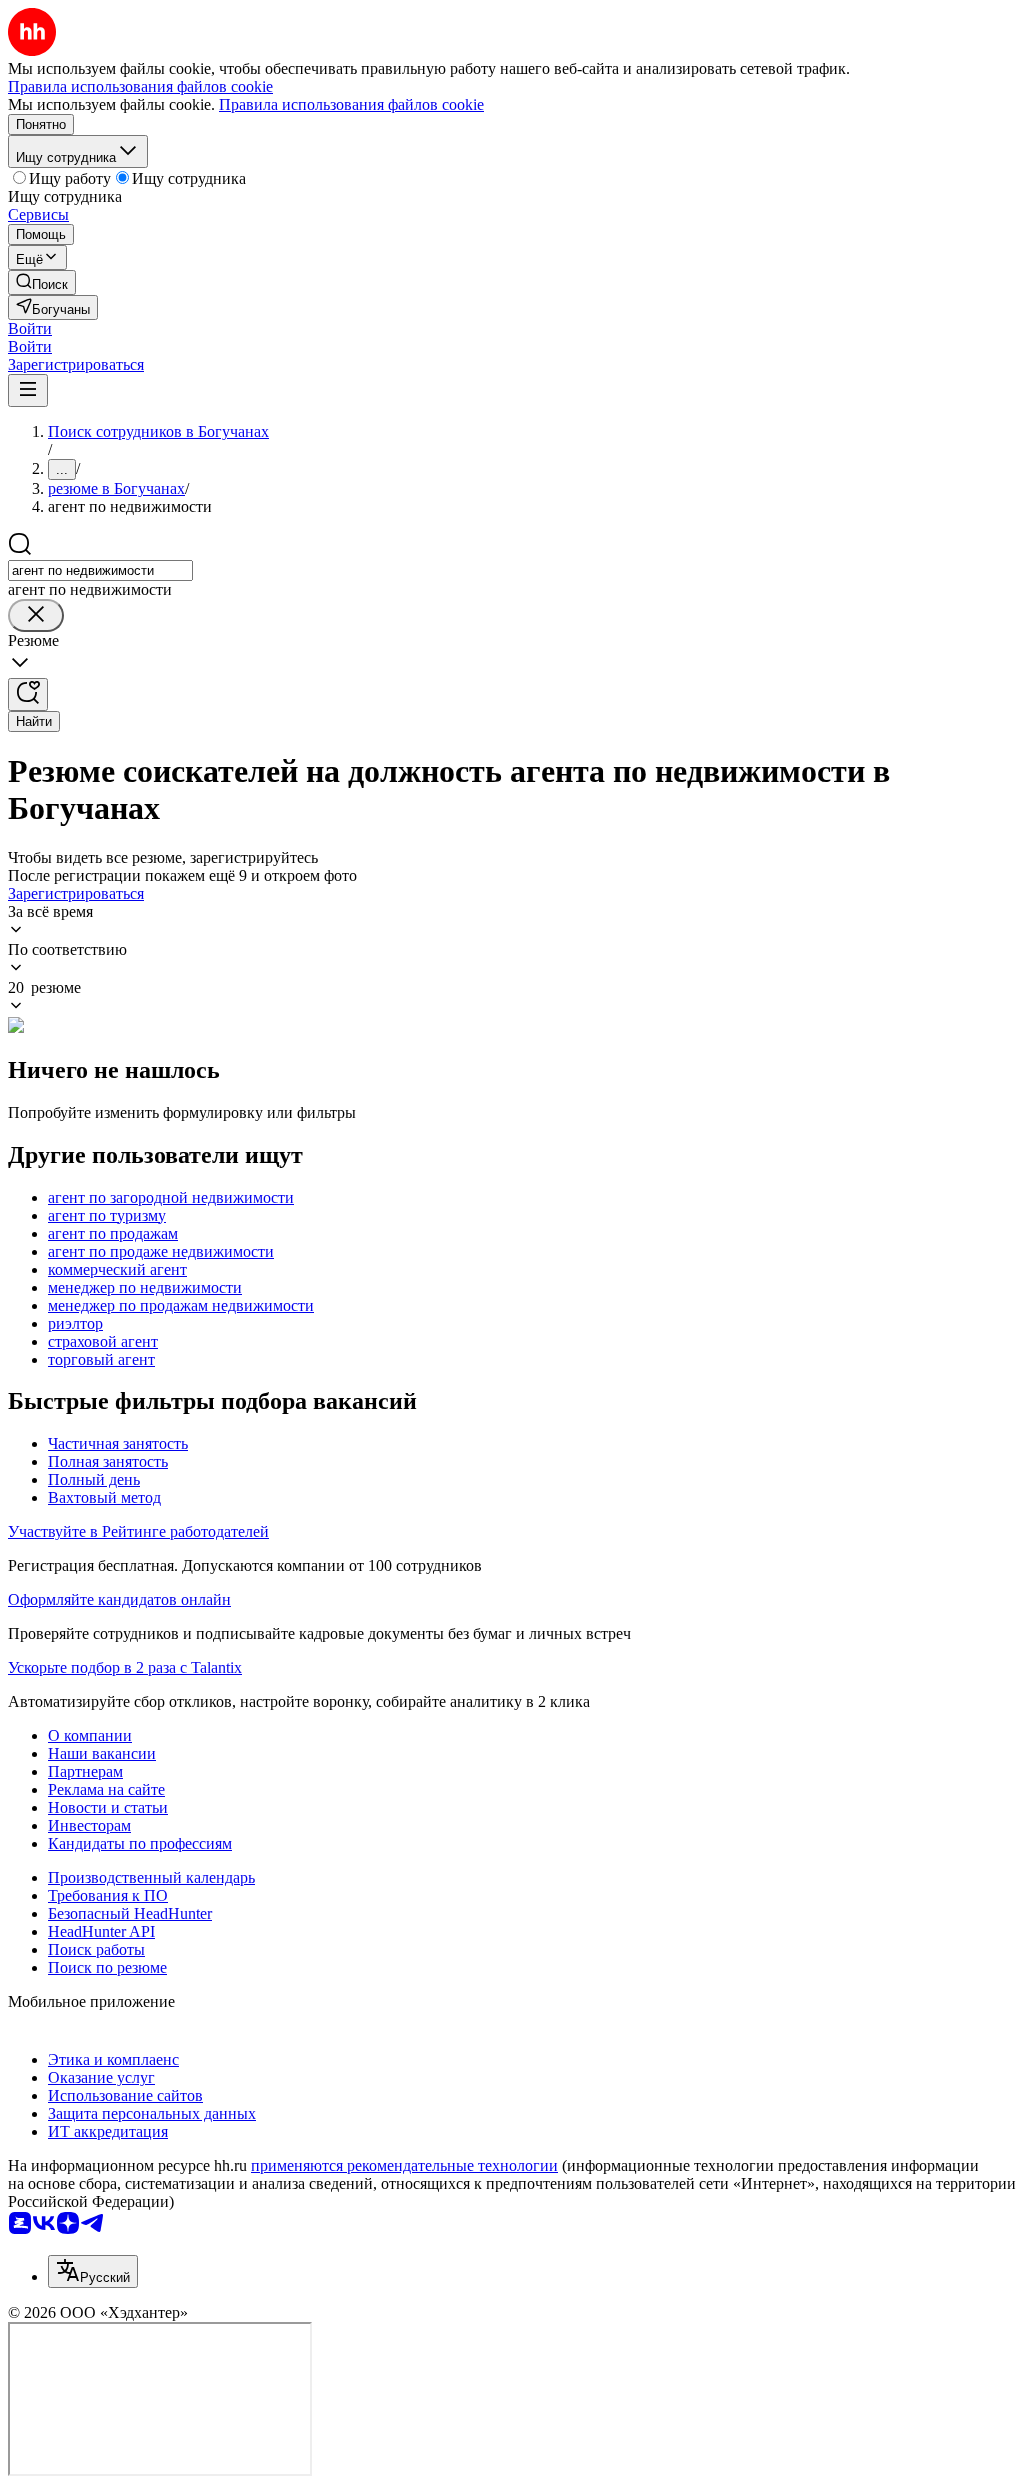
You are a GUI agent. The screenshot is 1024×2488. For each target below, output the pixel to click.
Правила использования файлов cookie (351, 104)
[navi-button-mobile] (28, 390)
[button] (30, 328)
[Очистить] (36, 615)
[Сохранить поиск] (28, 694)
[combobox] (100, 570)
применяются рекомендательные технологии (404, 2165)
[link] (42, 282)
